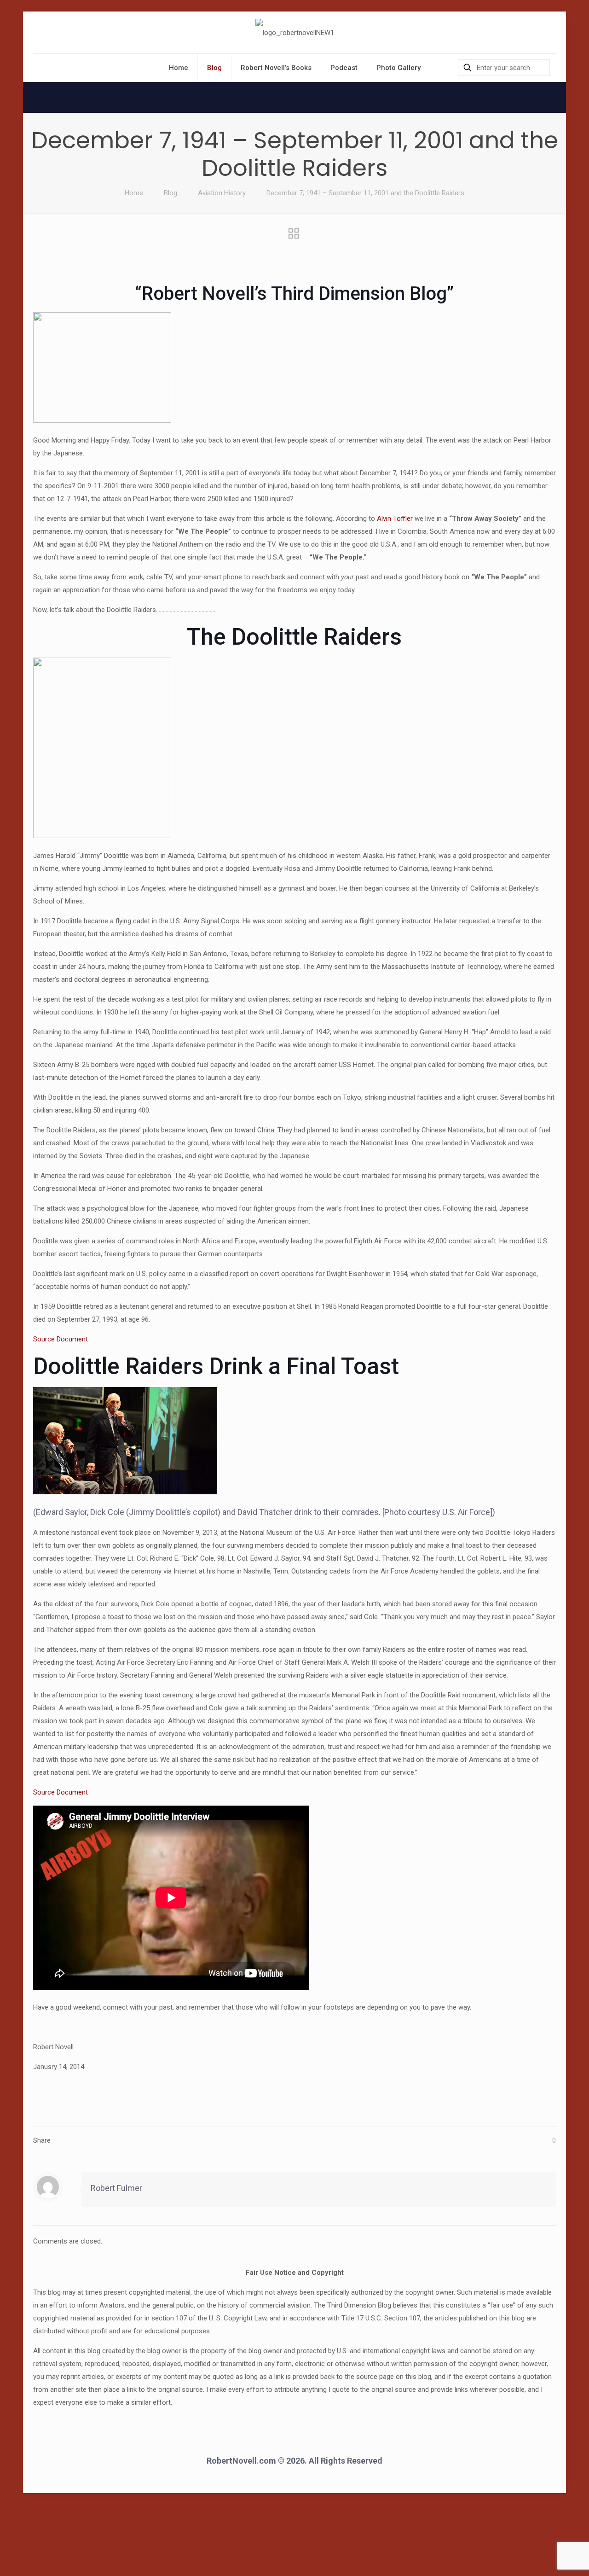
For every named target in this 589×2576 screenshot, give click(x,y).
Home (134, 193)
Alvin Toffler (395, 519)
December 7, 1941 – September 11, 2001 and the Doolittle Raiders (365, 193)
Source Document (61, 1339)
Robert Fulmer (116, 2188)
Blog (170, 193)
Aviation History (222, 193)
